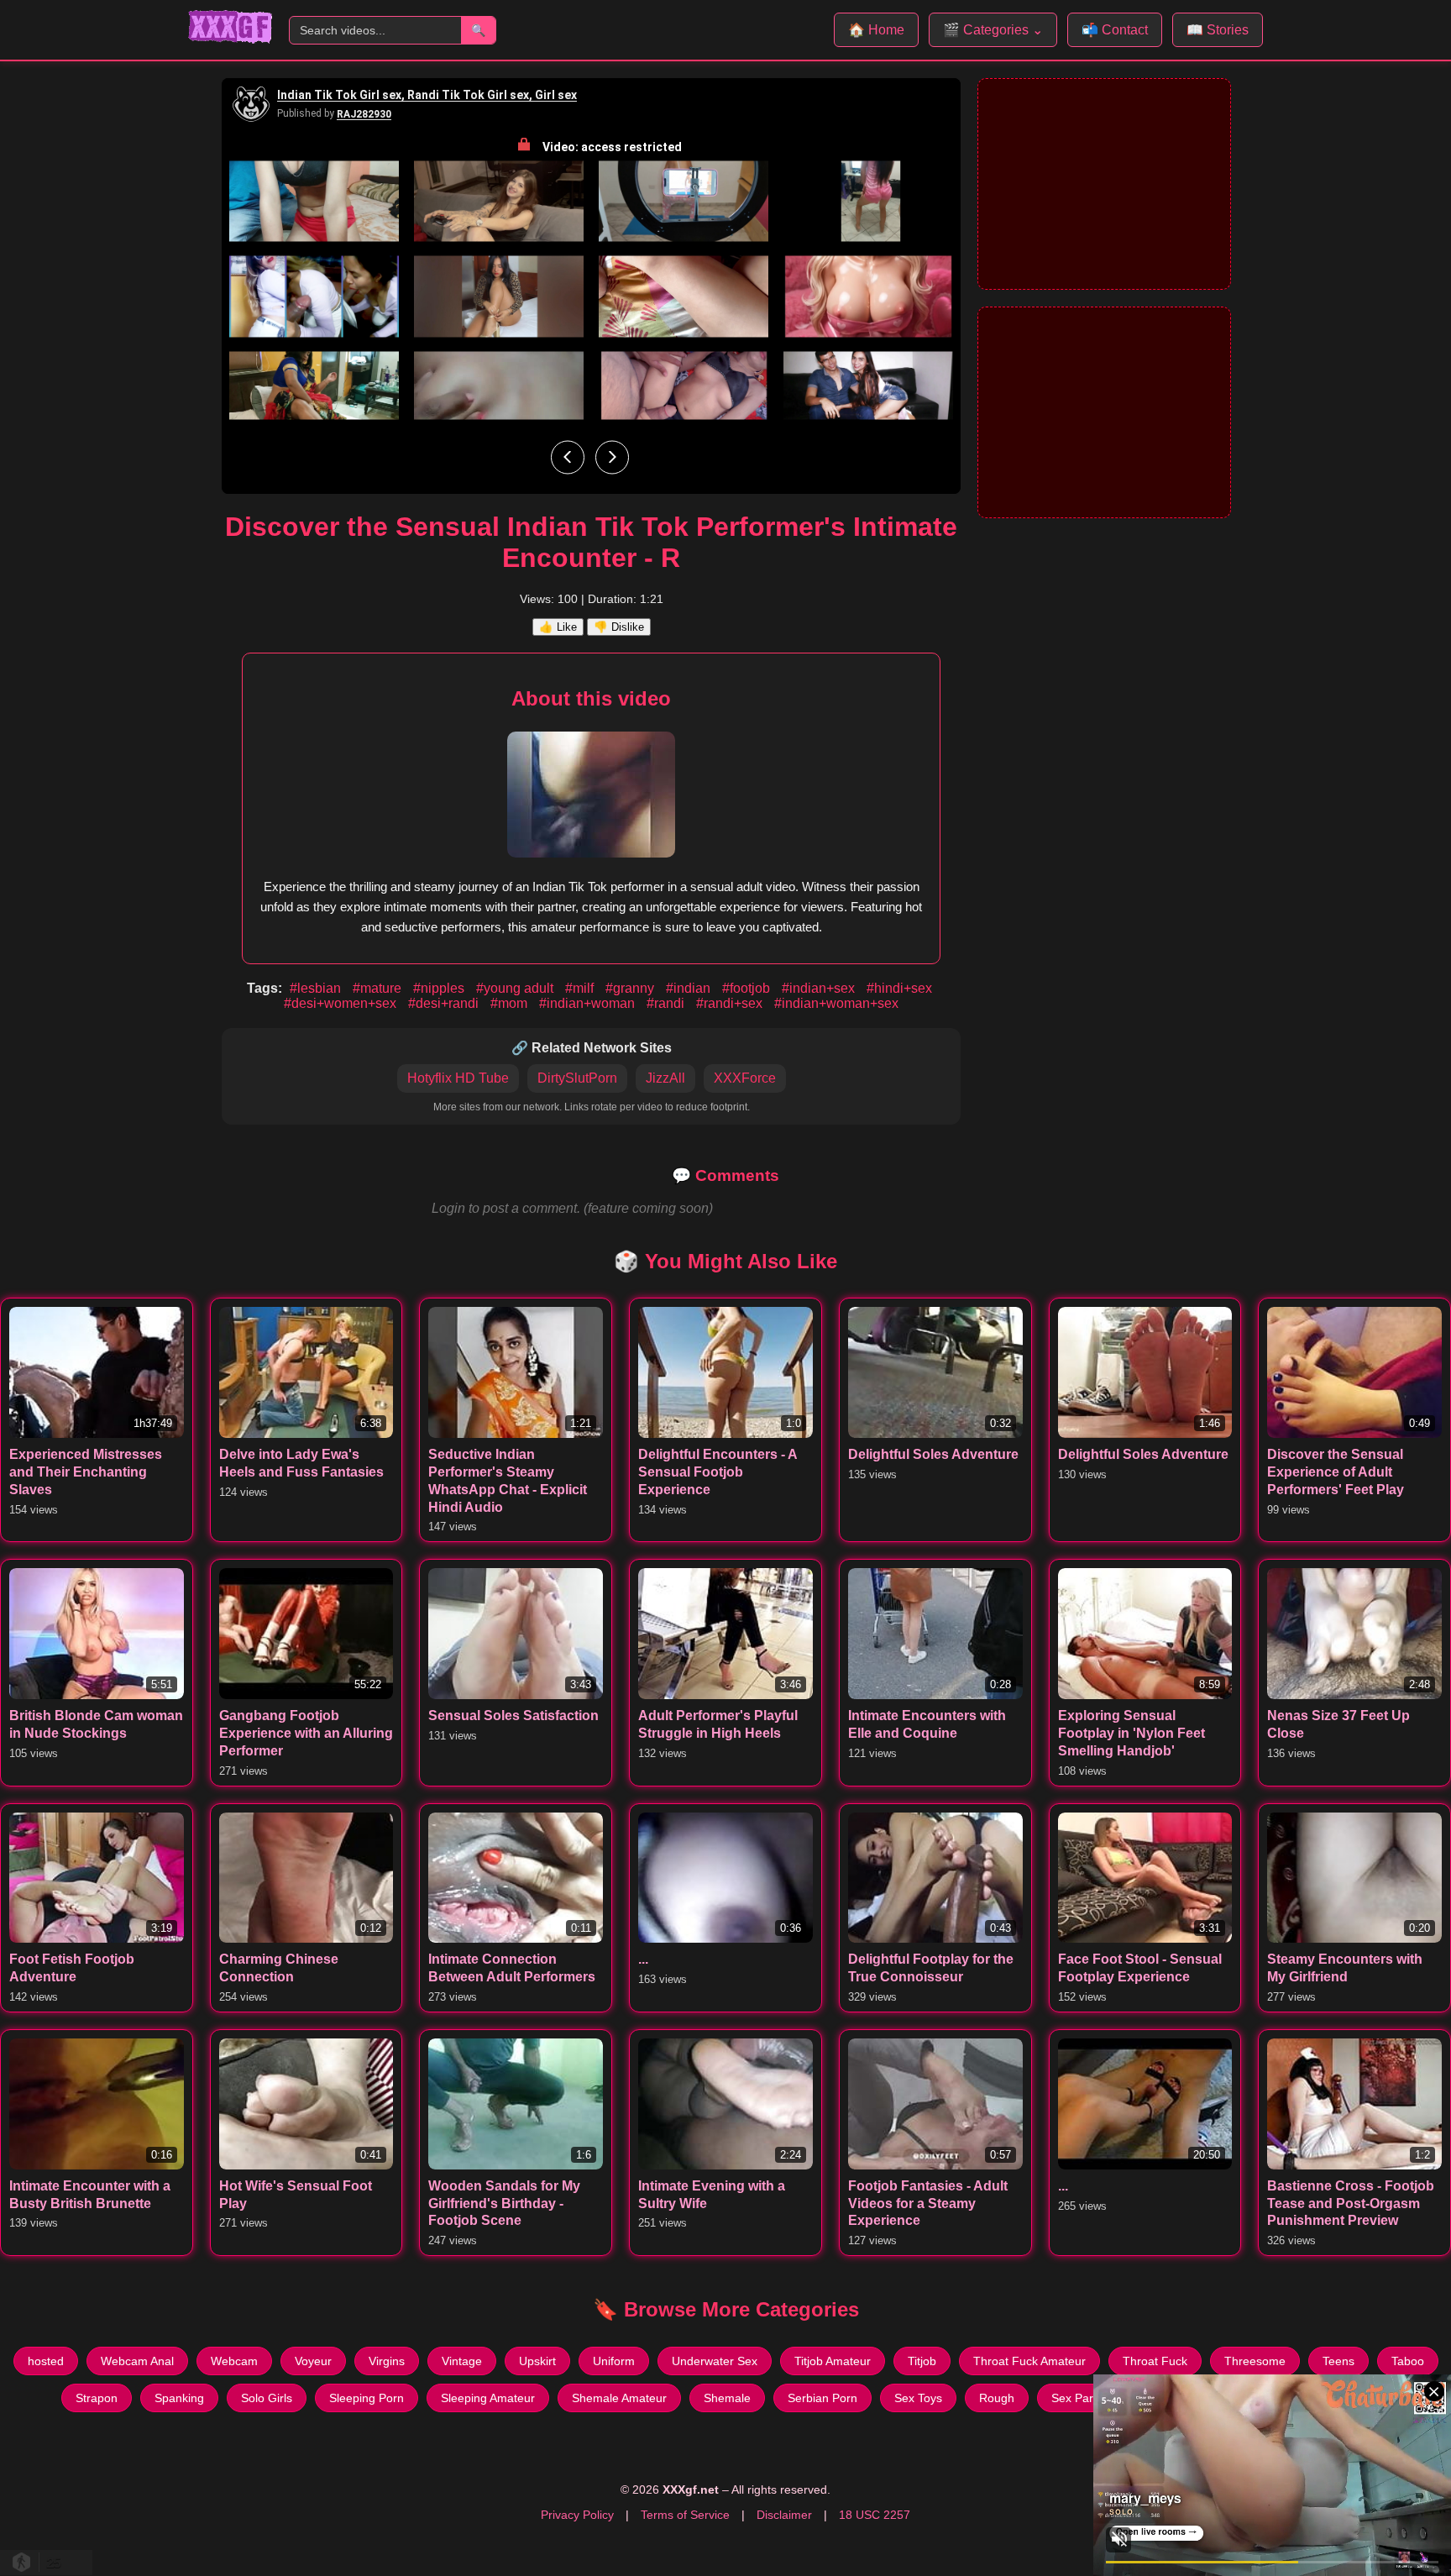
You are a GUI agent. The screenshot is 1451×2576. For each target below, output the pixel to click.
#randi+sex (731, 1003)
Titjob (922, 2361)
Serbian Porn (822, 2398)
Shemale (727, 2398)
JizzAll (665, 1078)
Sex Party (1077, 2398)
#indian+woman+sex (836, 1003)
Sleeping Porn (367, 2398)
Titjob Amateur (833, 2361)
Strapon (97, 2398)
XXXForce (745, 1078)
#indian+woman (589, 1003)
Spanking (179, 2398)
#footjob (748, 988)
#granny (631, 988)
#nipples (440, 988)
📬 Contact (1115, 30)
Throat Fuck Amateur (1029, 2361)
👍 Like (558, 627)
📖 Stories (1218, 30)
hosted (46, 2361)
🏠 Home (876, 30)
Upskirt (537, 2361)
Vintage (462, 2361)
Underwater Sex (715, 2361)
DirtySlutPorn (577, 1078)
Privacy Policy (577, 2515)
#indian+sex (820, 988)
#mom (511, 1003)
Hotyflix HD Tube (458, 1078)
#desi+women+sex (342, 1003)
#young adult (516, 988)
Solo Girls (267, 2398)
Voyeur (313, 2361)
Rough (997, 2398)
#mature (379, 988)
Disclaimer (784, 2515)
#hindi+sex (899, 988)
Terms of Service (685, 2515)
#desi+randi (445, 1003)
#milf (581, 988)
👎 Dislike (619, 627)
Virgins (387, 2361)
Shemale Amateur (619, 2398)
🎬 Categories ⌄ (993, 30)
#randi (667, 1003)
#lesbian (317, 988)
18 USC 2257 (875, 2515)
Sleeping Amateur (488, 2398)
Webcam (234, 2361)
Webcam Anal (137, 2361)
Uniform (614, 2361)
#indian (690, 988)
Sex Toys (918, 2398)
